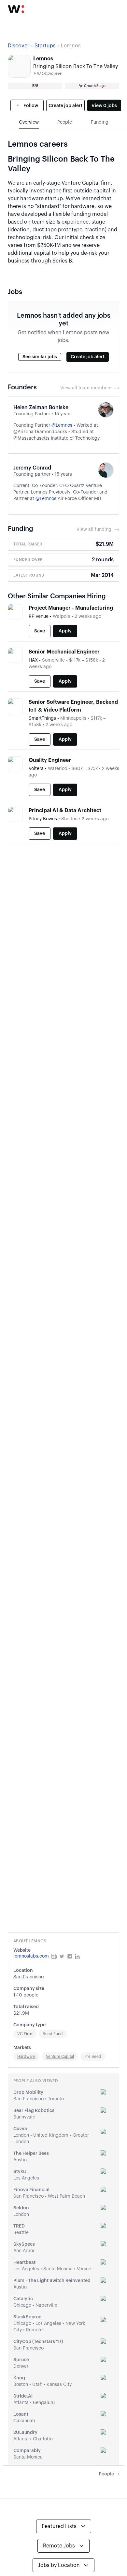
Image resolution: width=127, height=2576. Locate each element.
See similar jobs (40, 357)
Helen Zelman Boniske (41, 408)
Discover (19, 46)
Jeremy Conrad (32, 468)
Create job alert (65, 106)
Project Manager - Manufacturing (71, 608)
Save (40, 631)
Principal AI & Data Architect (65, 811)
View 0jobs (104, 106)
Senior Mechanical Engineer (64, 652)
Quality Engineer (50, 760)
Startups (45, 46)
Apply (65, 631)
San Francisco (28, 1977)
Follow (30, 106)
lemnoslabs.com (31, 1956)
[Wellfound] (16, 9)
